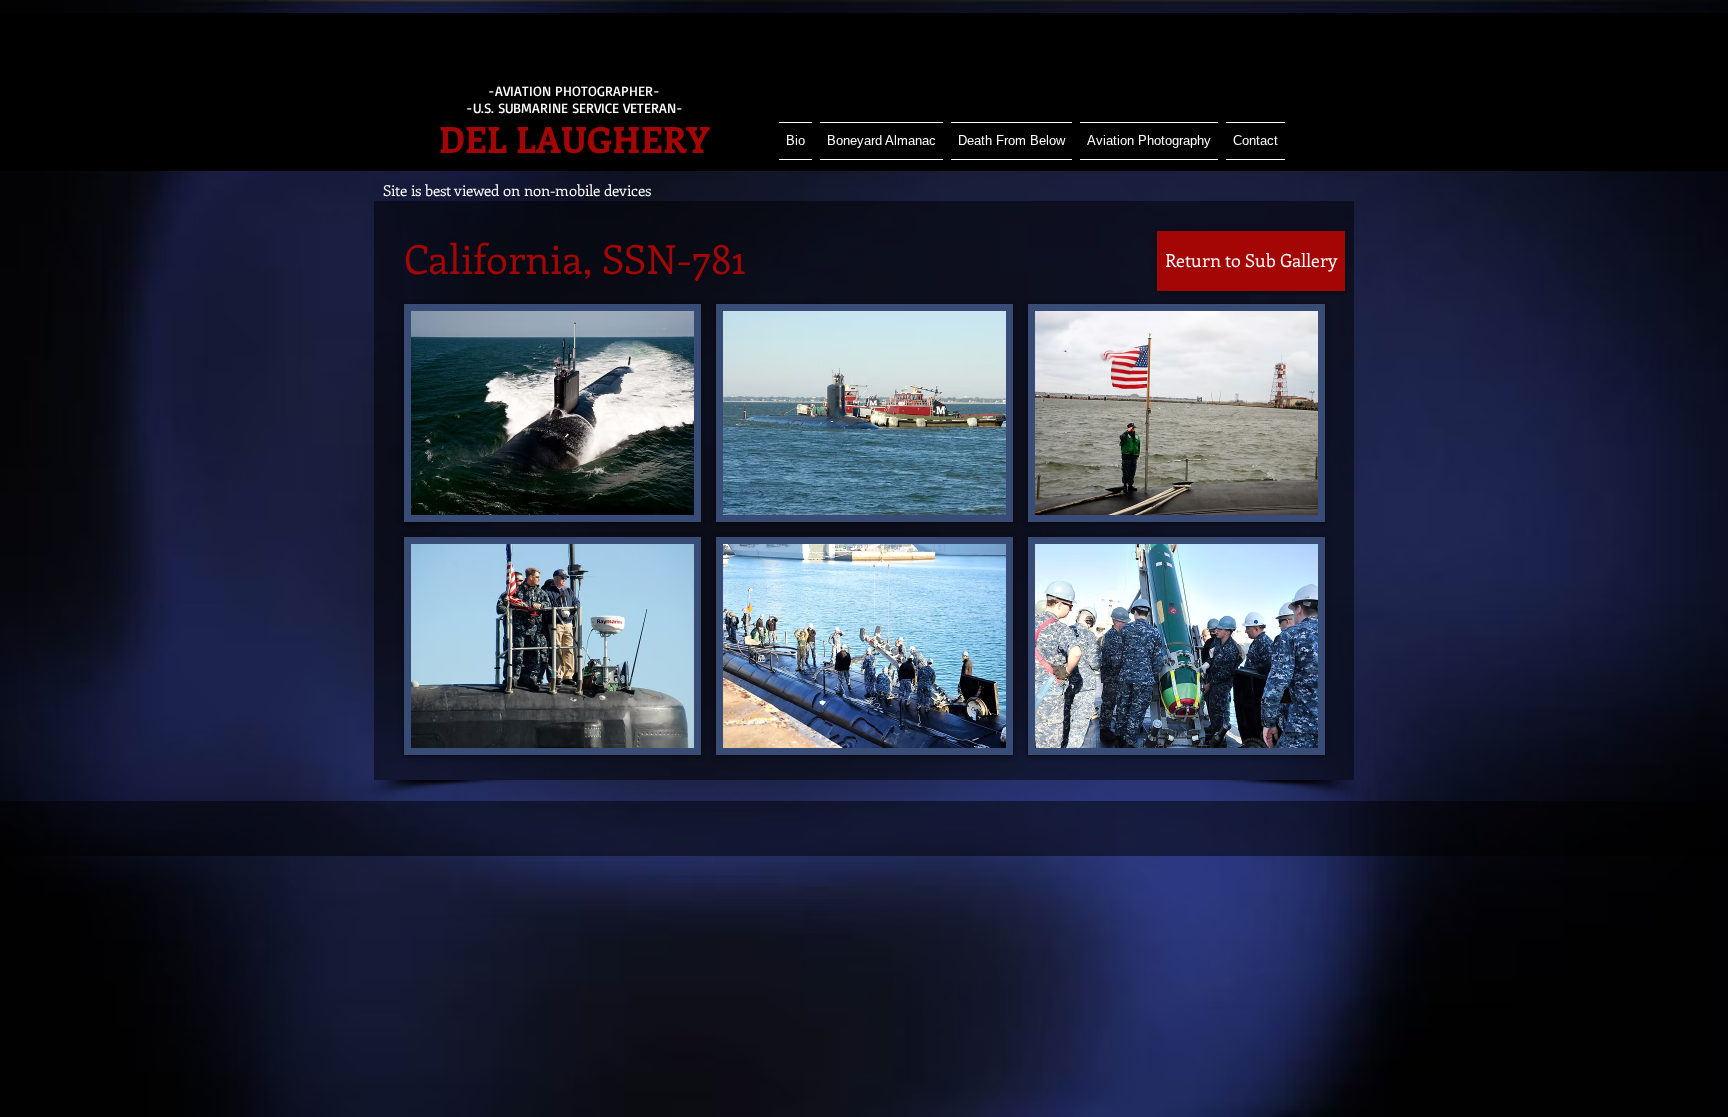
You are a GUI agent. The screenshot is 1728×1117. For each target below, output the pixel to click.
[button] (552, 413)
